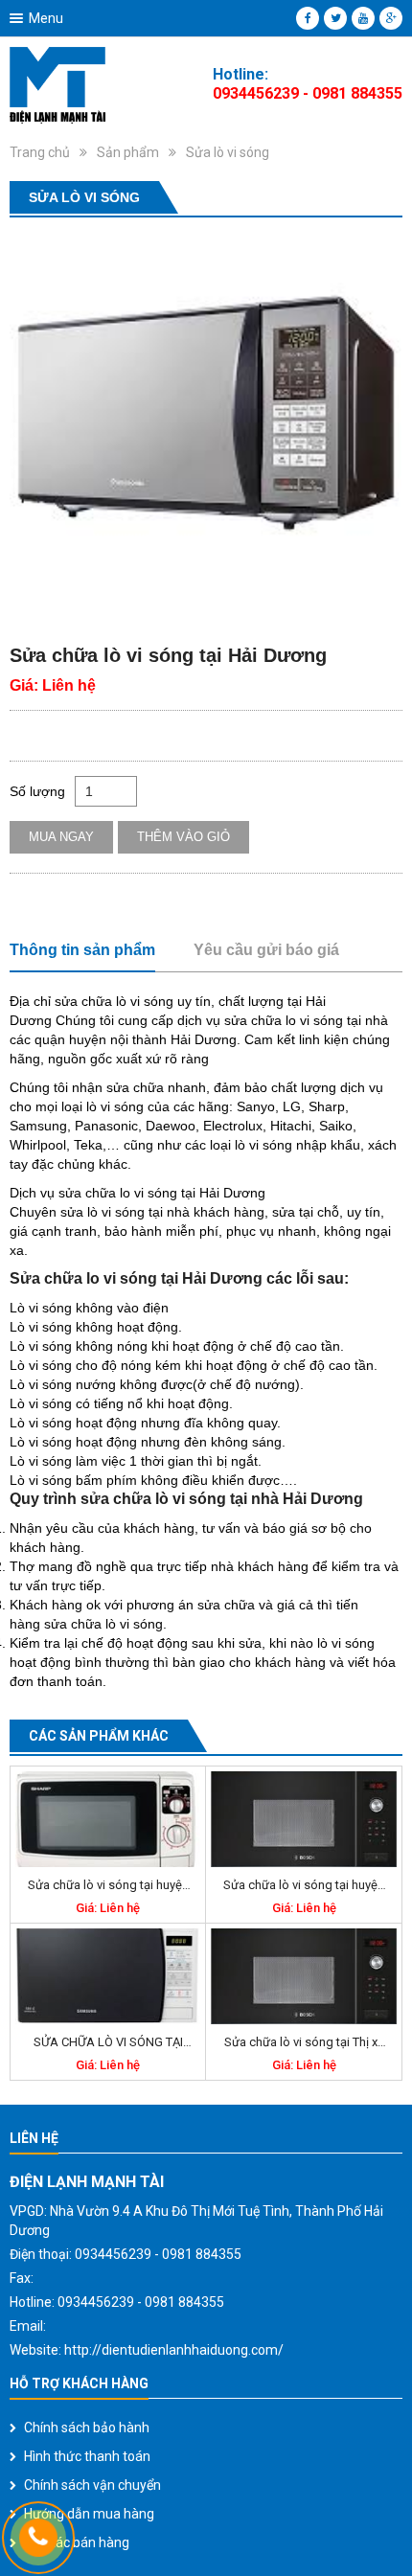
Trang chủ (40, 152)
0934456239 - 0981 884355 (308, 93)
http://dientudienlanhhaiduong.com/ (174, 2350)
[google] (391, 18)
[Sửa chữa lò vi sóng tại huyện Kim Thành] (304, 1819)
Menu (46, 18)
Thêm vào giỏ (183, 837)
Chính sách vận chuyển (92, 2485)
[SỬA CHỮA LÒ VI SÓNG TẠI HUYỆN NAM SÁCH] (108, 1976)
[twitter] (335, 18)
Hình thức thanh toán (87, 2456)
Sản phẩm (128, 152)
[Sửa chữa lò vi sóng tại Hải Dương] (206, 423)
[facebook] (308, 18)
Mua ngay (61, 837)
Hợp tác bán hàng (77, 2542)
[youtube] (363, 18)
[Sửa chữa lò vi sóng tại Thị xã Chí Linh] (304, 1976)
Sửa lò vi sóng (228, 152)
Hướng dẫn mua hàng (89, 2514)
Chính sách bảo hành (87, 2428)
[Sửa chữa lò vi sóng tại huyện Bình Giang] (108, 1819)
